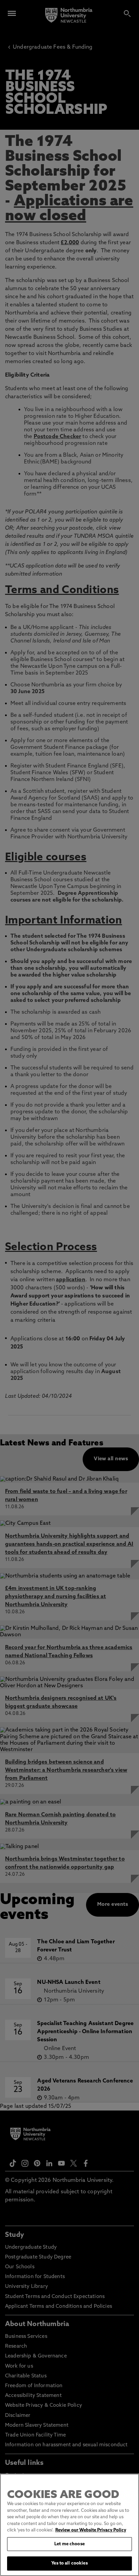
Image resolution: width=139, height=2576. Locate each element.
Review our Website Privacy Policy (91, 2530)
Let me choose (69, 2544)
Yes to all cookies (69, 2563)
